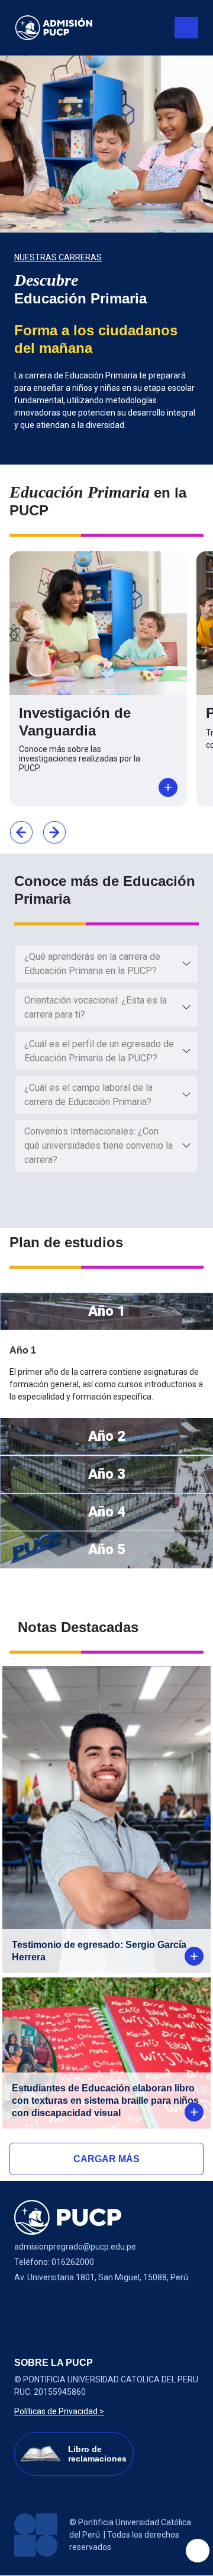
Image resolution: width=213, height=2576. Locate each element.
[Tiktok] (123, 2307)
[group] (106, 260)
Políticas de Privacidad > (59, 2411)
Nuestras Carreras (58, 257)
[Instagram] (60, 2307)
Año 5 (107, 1549)
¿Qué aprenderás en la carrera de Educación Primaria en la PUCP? (92, 964)
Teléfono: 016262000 (54, 2262)
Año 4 (107, 1512)
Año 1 (107, 1311)
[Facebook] (29, 2307)
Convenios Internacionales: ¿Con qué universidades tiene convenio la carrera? (99, 1145)
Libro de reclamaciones (97, 2454)
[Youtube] (92, 2307)
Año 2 (107, 1436)
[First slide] (54, 832)
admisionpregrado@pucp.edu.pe (75, 2247)
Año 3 (107, 1474)
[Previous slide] (21, 832)
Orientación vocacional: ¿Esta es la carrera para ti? (96, 1007)
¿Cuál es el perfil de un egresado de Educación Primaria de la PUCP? (99, 1051)
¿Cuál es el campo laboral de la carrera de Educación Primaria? (88, 1095)
